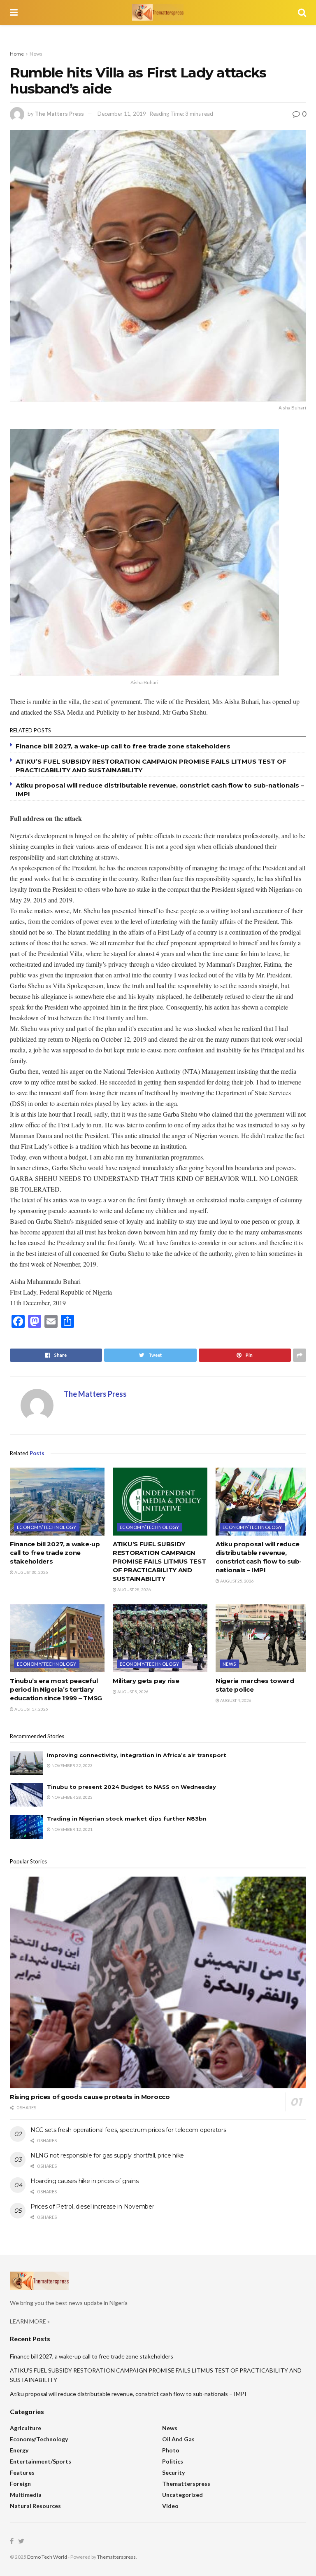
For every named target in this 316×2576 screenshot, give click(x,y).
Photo (171, 2450)
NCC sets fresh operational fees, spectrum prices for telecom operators (128, 2130)
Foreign (20, 2484)
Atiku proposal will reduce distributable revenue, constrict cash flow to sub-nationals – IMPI (128, 2394)
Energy (19, 2450)
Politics (173, 2461)
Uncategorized (182, 2495)
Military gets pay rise (146, 1681)
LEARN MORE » (30, 2321)
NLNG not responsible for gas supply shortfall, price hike (107, 2155)
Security (173, 2472)
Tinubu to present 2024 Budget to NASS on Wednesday (131, 1787)
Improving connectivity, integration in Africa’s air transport (137, 1755)
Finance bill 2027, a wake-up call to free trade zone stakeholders (123, 746)
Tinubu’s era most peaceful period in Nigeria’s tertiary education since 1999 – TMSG (56, 1689)
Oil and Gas (178, 2439)
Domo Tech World (47, 2557)
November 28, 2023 (72, 1797)
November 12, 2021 (72, 1829)
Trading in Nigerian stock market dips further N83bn (127, 1819)
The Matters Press (59, 114)
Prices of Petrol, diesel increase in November (92, 2207)
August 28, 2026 (134, 1590)
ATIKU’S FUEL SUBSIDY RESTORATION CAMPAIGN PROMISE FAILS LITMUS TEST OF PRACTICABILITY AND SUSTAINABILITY (159, 1561)
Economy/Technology (47, 1527)
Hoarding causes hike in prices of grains (85, 2181)
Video (170, 2506)
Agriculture (26, 2428)
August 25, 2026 (237, 1581)
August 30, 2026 (31, 1572)
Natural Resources (35, 2506)
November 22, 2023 (72, 1765)
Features (22, 2472)
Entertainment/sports (41, 2461)
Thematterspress (186, 2484)
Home (17, 54)
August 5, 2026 (132, 1692)
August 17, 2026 (31, 1709)
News (36, 54)
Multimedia (26, 2495)
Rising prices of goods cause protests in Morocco (90, 2097)
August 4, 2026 (235, 1700)
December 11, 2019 (122, 114)
